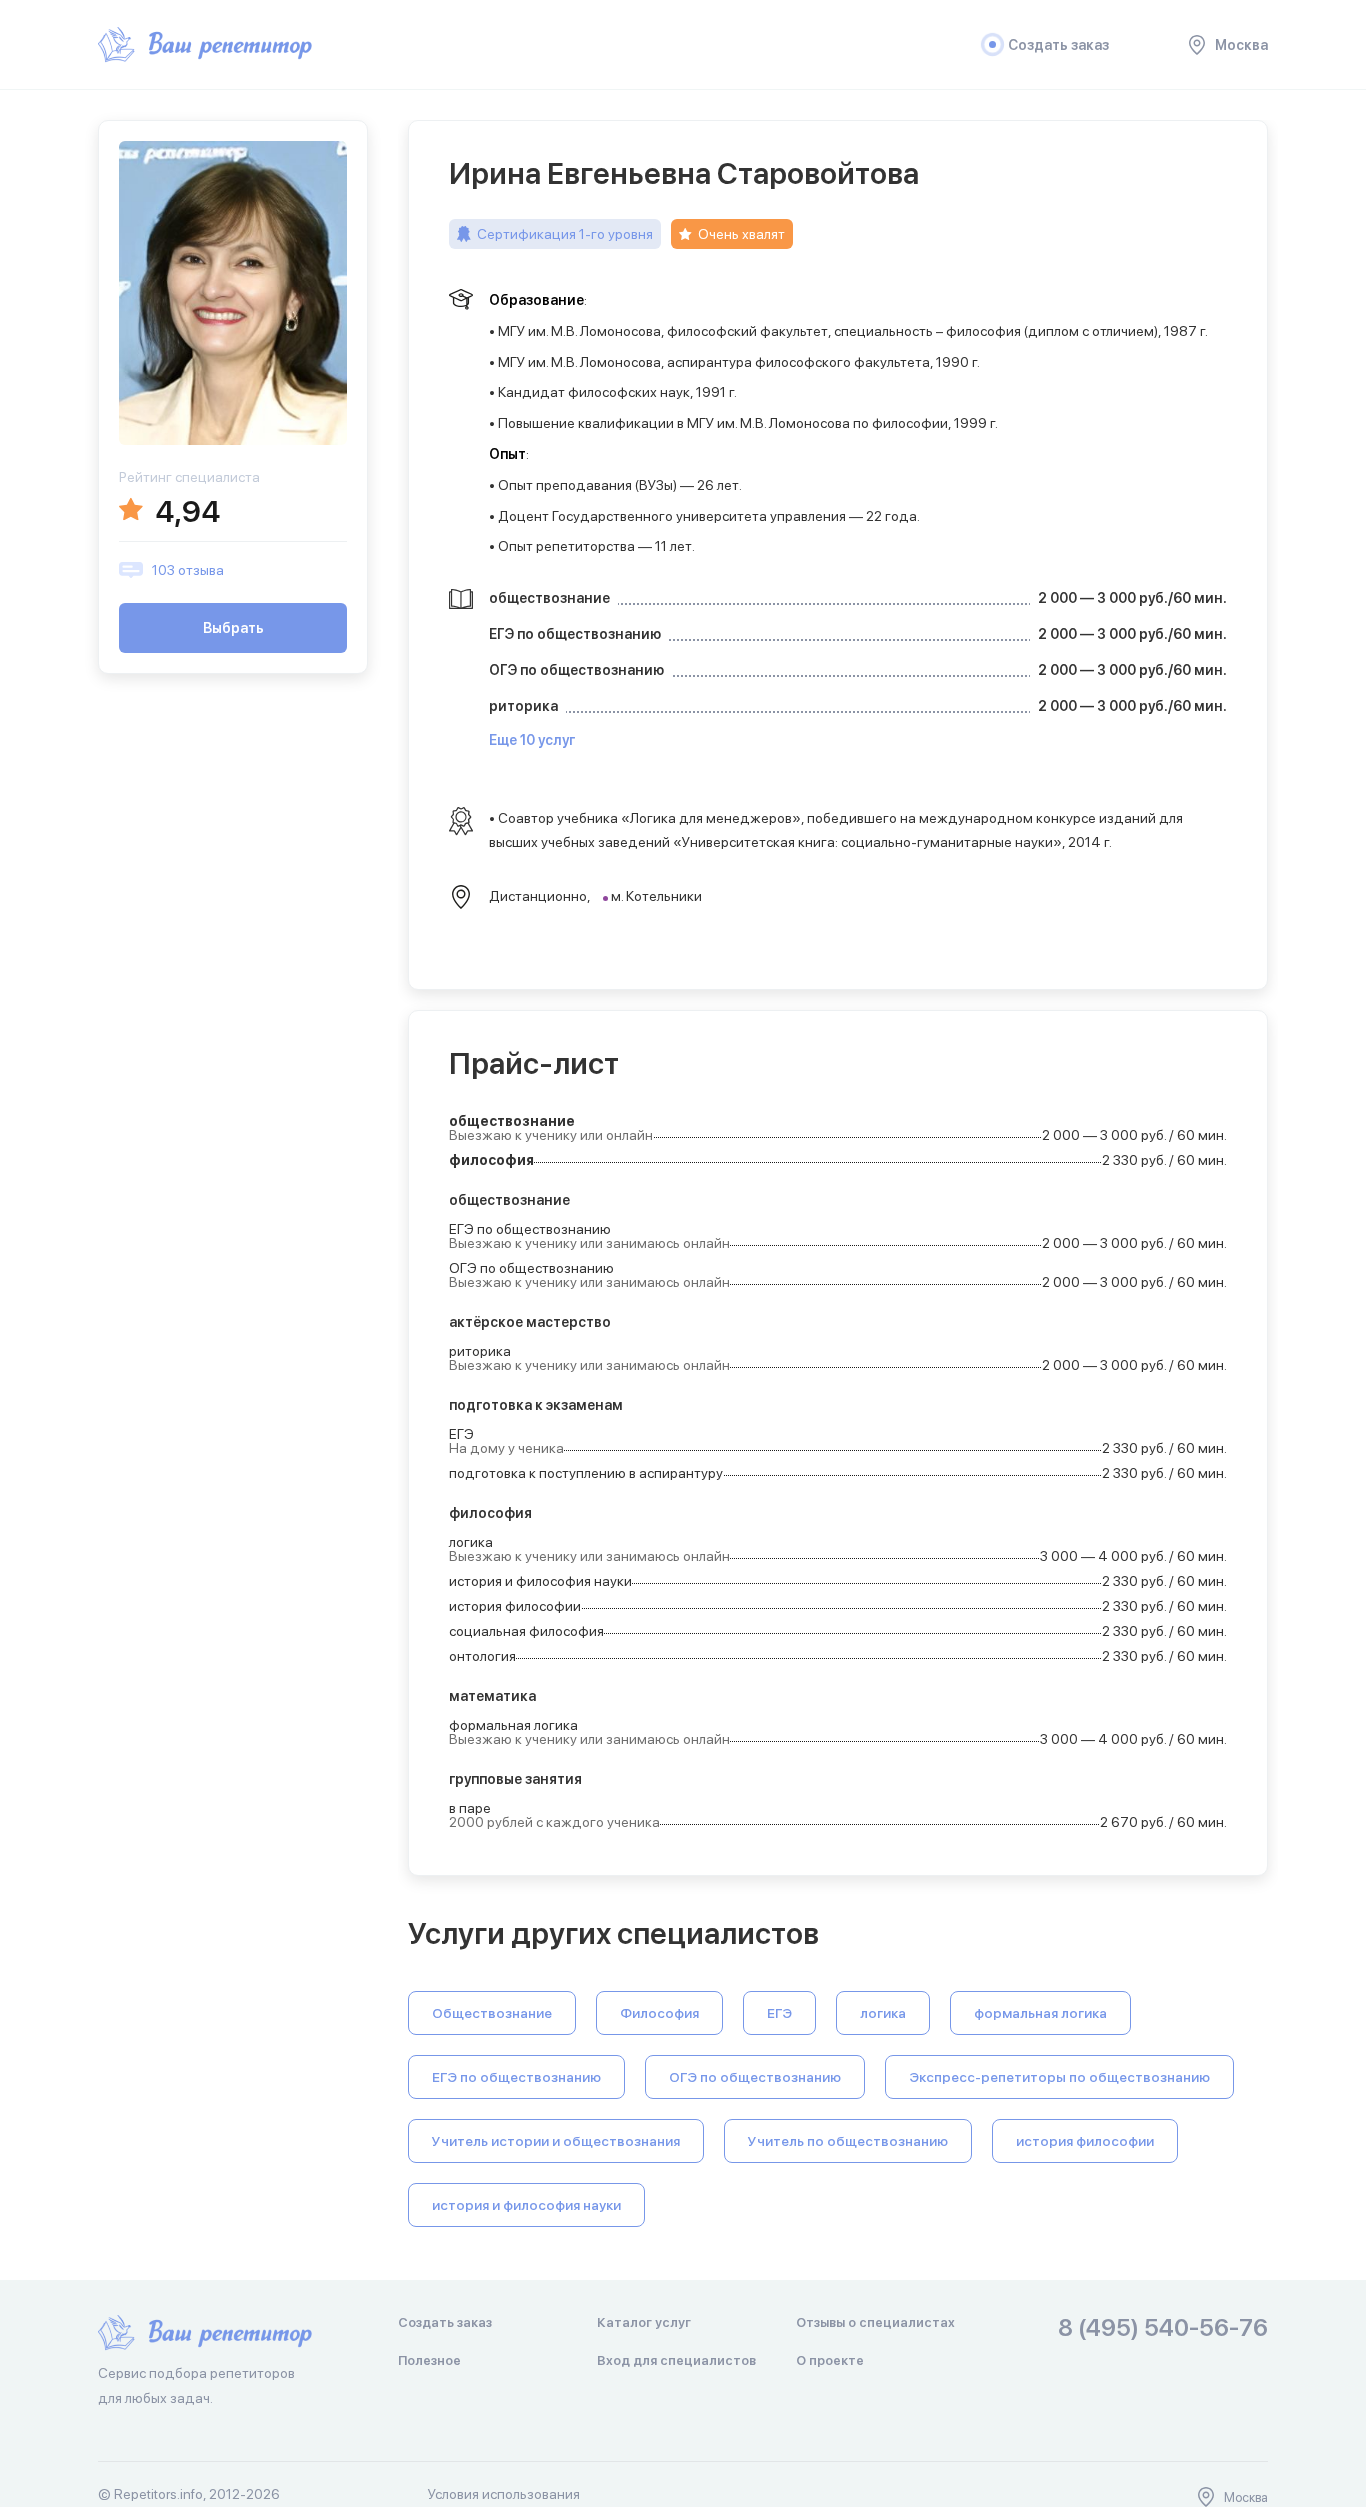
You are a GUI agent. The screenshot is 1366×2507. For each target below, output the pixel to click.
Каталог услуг (644, 2322)
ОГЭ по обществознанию (755, 2077)
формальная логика (1040, 2013)
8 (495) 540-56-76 (1163, 2328)
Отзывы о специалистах (875, 2322)
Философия (659, 2013)
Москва (1241, 45)
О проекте (830, 2360)
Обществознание (492, 2013)
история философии (1085, 2141)
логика (883, 2013)
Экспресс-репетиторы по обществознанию (1059, 2077)
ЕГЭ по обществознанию (516, 2077)
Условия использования (504, 2494)
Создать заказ (1058, 45)
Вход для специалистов (676, 2360)
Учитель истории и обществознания (556, 2141)
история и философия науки (526, 2205)
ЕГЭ (779, 2013)
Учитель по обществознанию (848, 2141)
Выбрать (233, 628)
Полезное (429, 2360)
